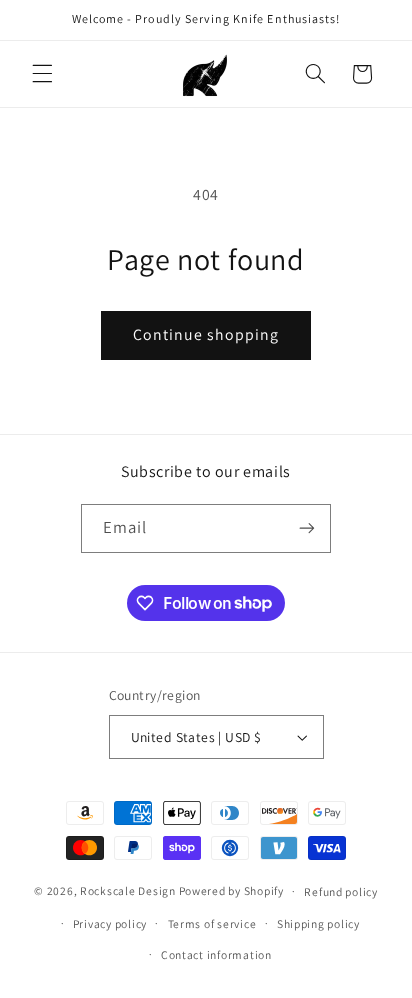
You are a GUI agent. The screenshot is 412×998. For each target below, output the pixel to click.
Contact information (216, 954)
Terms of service (212, 923)
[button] (42, 74)
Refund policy (341, 891)
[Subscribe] (307, 528)
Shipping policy (318, 923)
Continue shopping (206, 334)
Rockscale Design (128, 890)
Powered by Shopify (231, 890)
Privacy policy (110, 923)
